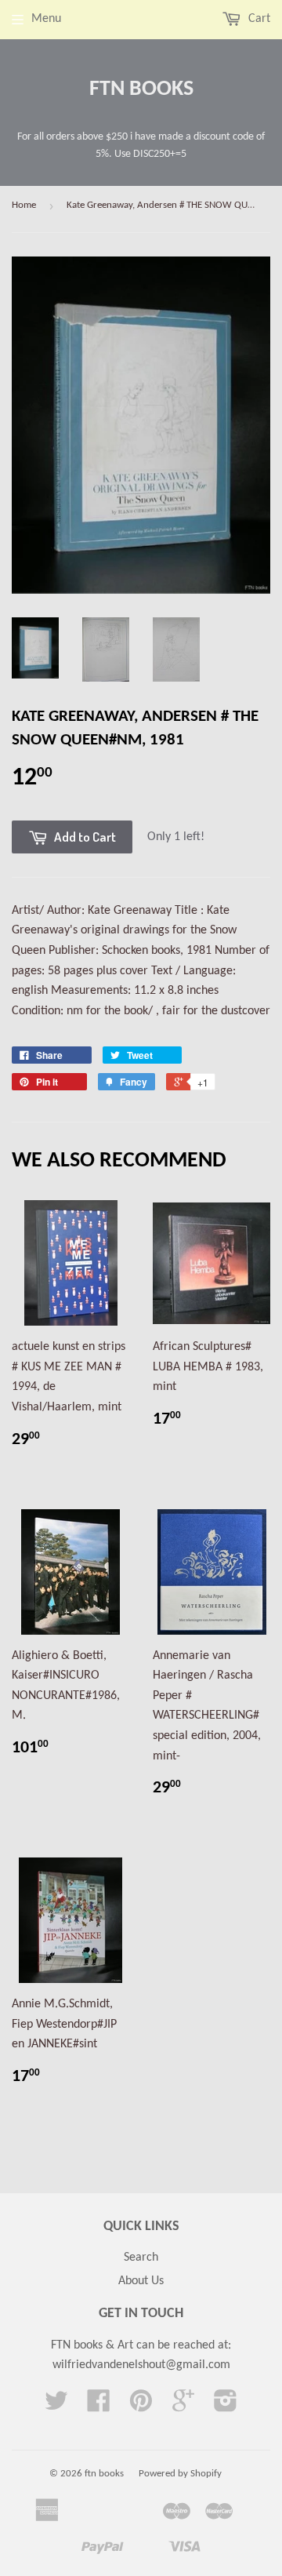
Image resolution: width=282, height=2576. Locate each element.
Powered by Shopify (180, 2474)
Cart (258, 19)
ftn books (141, 89)
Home (24, 205)
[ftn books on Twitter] (56, 2407)
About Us (141, 2281)
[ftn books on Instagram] (226, 2407)
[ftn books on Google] (183, 2407)
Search (141, 2258)
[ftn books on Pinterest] (141, 2407)
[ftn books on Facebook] (99, 2407)
